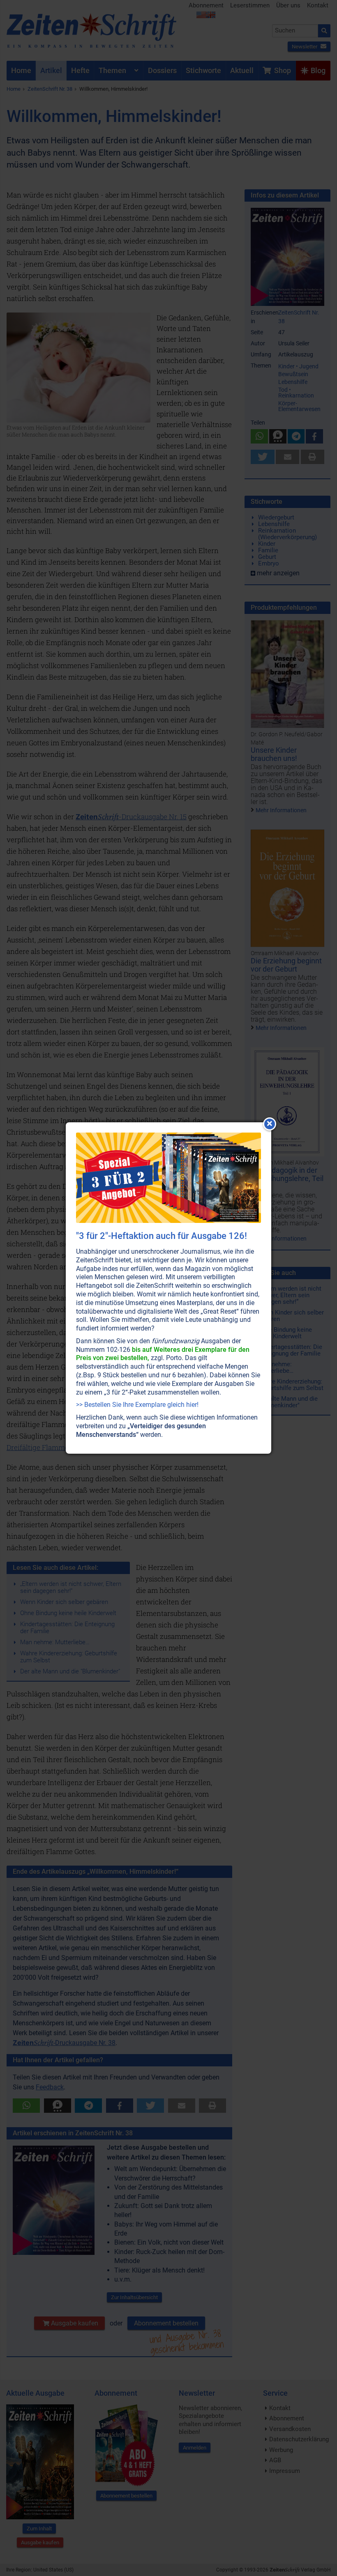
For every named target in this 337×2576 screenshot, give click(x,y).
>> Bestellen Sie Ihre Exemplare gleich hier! (137, 1405)
